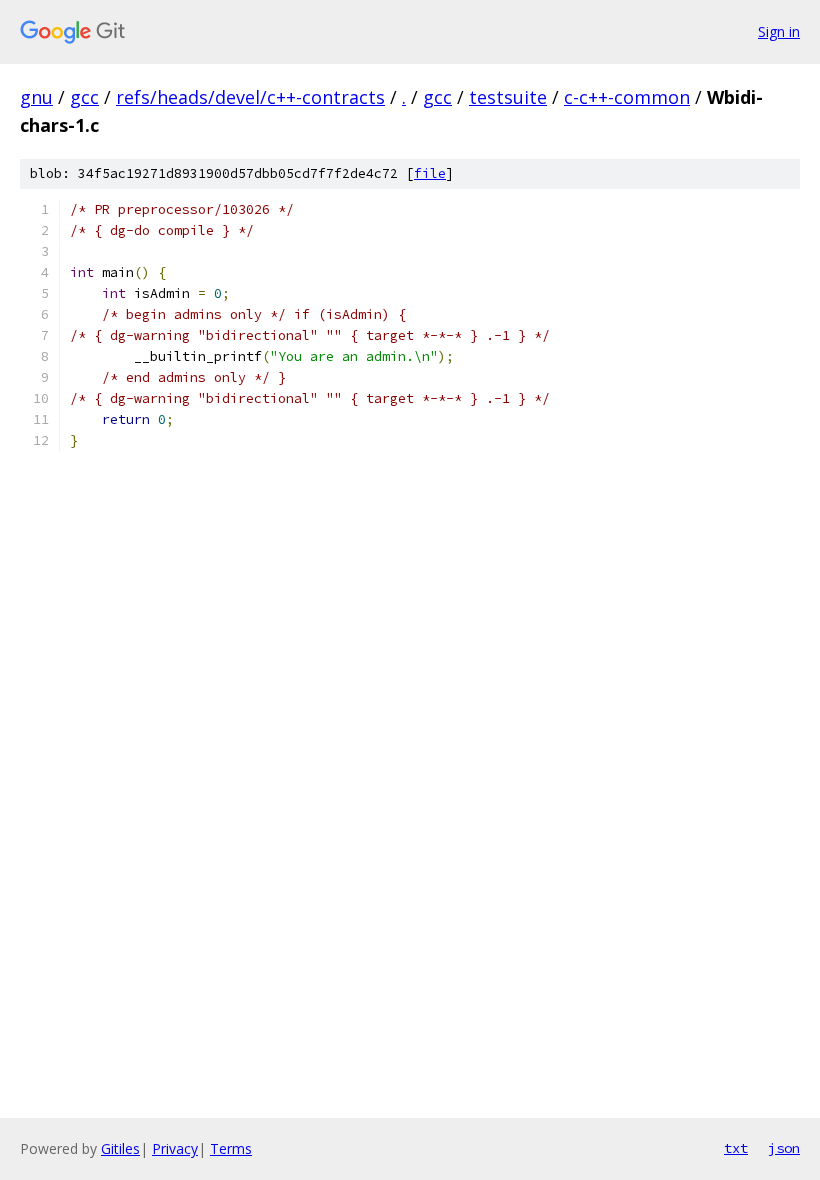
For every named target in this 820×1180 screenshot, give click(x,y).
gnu (36, 97)
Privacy (175, 1148)
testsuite (508, 97)
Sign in (779, 31)
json (784, 1148)
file (430, 173)
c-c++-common (627, 97)
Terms (231, 1148)
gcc (84, 97)
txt (736, 1148)
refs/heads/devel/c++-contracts (250, 97)
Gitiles (120, 1148)
